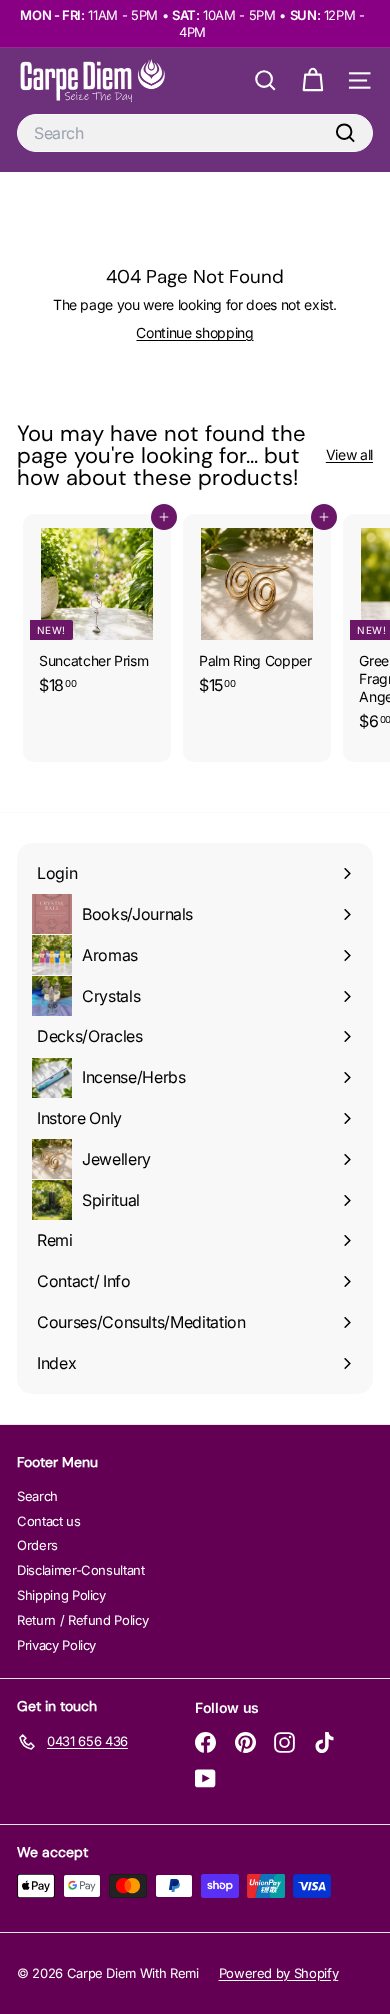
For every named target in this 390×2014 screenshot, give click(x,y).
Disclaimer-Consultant (81, 1570)
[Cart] (312, 80)
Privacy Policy (56, 1645)
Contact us (49, 1521)
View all (349, 454)
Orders (37, 1545)
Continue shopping (194, 332)
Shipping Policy (61, 1595)
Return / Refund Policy (82, 1620)
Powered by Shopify (279, 1973)
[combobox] (195, 133)
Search (37, 1496)
